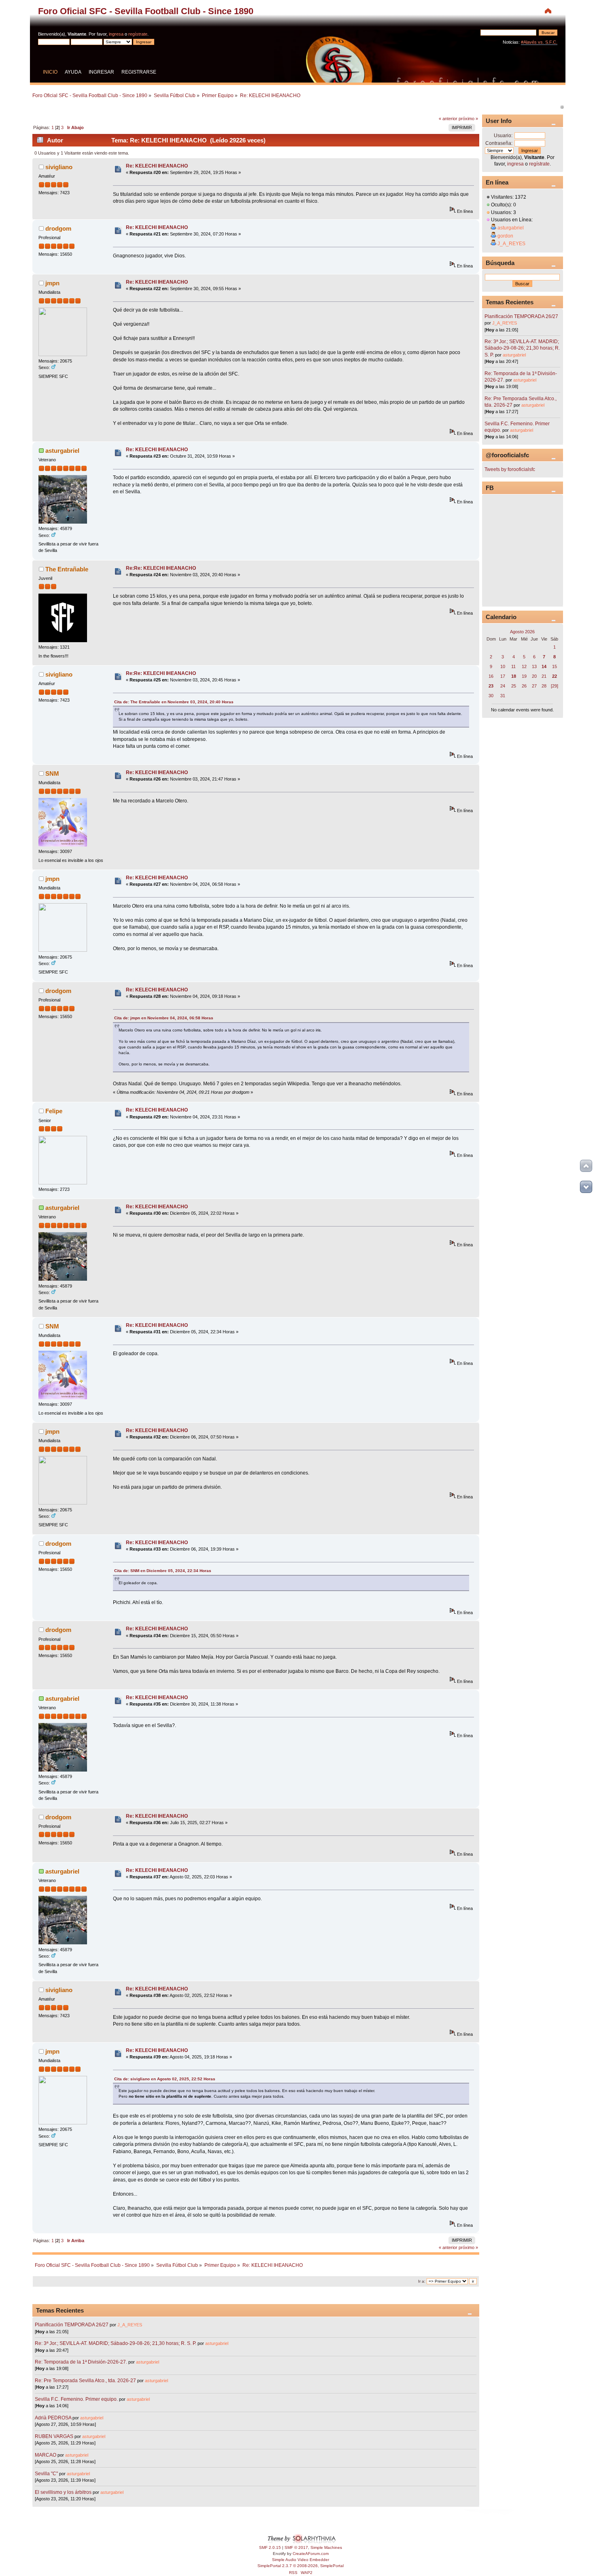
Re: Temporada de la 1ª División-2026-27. (81, 2362)
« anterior (448, 119)
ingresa (116, 34)
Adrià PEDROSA (53, 2418)
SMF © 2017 (296, 2547)
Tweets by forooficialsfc (510, 469)
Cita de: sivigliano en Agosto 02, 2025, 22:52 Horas (165, 2079)
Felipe (54, 1111)
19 (524, 676)
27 (534, 686)
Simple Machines (326, 2547)
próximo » (468, 119)
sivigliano (59, 167)
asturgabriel (62, 451)
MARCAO (46, 2455)
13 (534, 666)
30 (491, 696)
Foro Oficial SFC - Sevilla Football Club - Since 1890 (146, 11)
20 (534, 676)
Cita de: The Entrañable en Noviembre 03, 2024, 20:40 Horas (174, 702)
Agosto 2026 (522, 632)
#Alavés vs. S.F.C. (539, 42)
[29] (555, 686)
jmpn (52, 283)
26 (524, 686)
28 (544, 686)
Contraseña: (499, 143)
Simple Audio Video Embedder (301, 2560)
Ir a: (422, 2281)
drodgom (58, 228)
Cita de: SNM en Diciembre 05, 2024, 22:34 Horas (163, 1571)
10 (503, 666)
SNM (52, 773)
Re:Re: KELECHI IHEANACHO (161, 568)
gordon (505, 236)
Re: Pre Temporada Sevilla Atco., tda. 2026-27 (85, 2381)
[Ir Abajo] (586, 1187)
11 (513, 666)
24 (503, 686)
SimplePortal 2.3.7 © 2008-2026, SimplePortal (301, 2566)
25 (514, 686)
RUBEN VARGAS (54, 2436)
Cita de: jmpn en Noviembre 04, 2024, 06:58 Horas (164, 1018)
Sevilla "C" (47, 2474)
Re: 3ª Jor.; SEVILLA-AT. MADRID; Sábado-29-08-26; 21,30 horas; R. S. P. (116, 2343)
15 (555, 666)
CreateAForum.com (311, 2554)
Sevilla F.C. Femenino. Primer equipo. (76, 2399)
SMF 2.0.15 (270, 2547)
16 (491, 676)
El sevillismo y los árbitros (63, 2492)
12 (524, 666)
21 (544, 676)
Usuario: (503, 136)
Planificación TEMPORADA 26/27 (72, 2325)
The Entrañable (67, 569)
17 (503, 676)
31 (503, 696)
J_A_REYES (130, 2325)
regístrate (138, 34)
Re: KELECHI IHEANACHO (157, 166)
